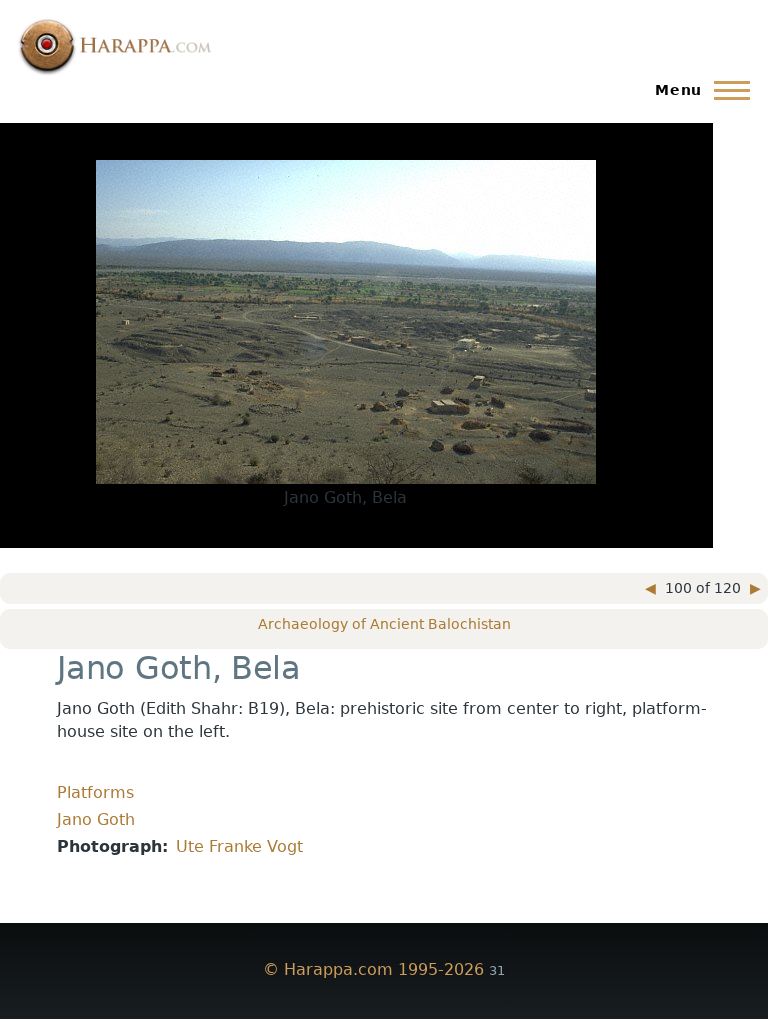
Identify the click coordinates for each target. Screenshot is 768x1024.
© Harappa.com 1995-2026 (373, 969)
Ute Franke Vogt (239, 846)
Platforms (95, 792)
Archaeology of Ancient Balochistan (384, 624)
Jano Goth (96, 819)
